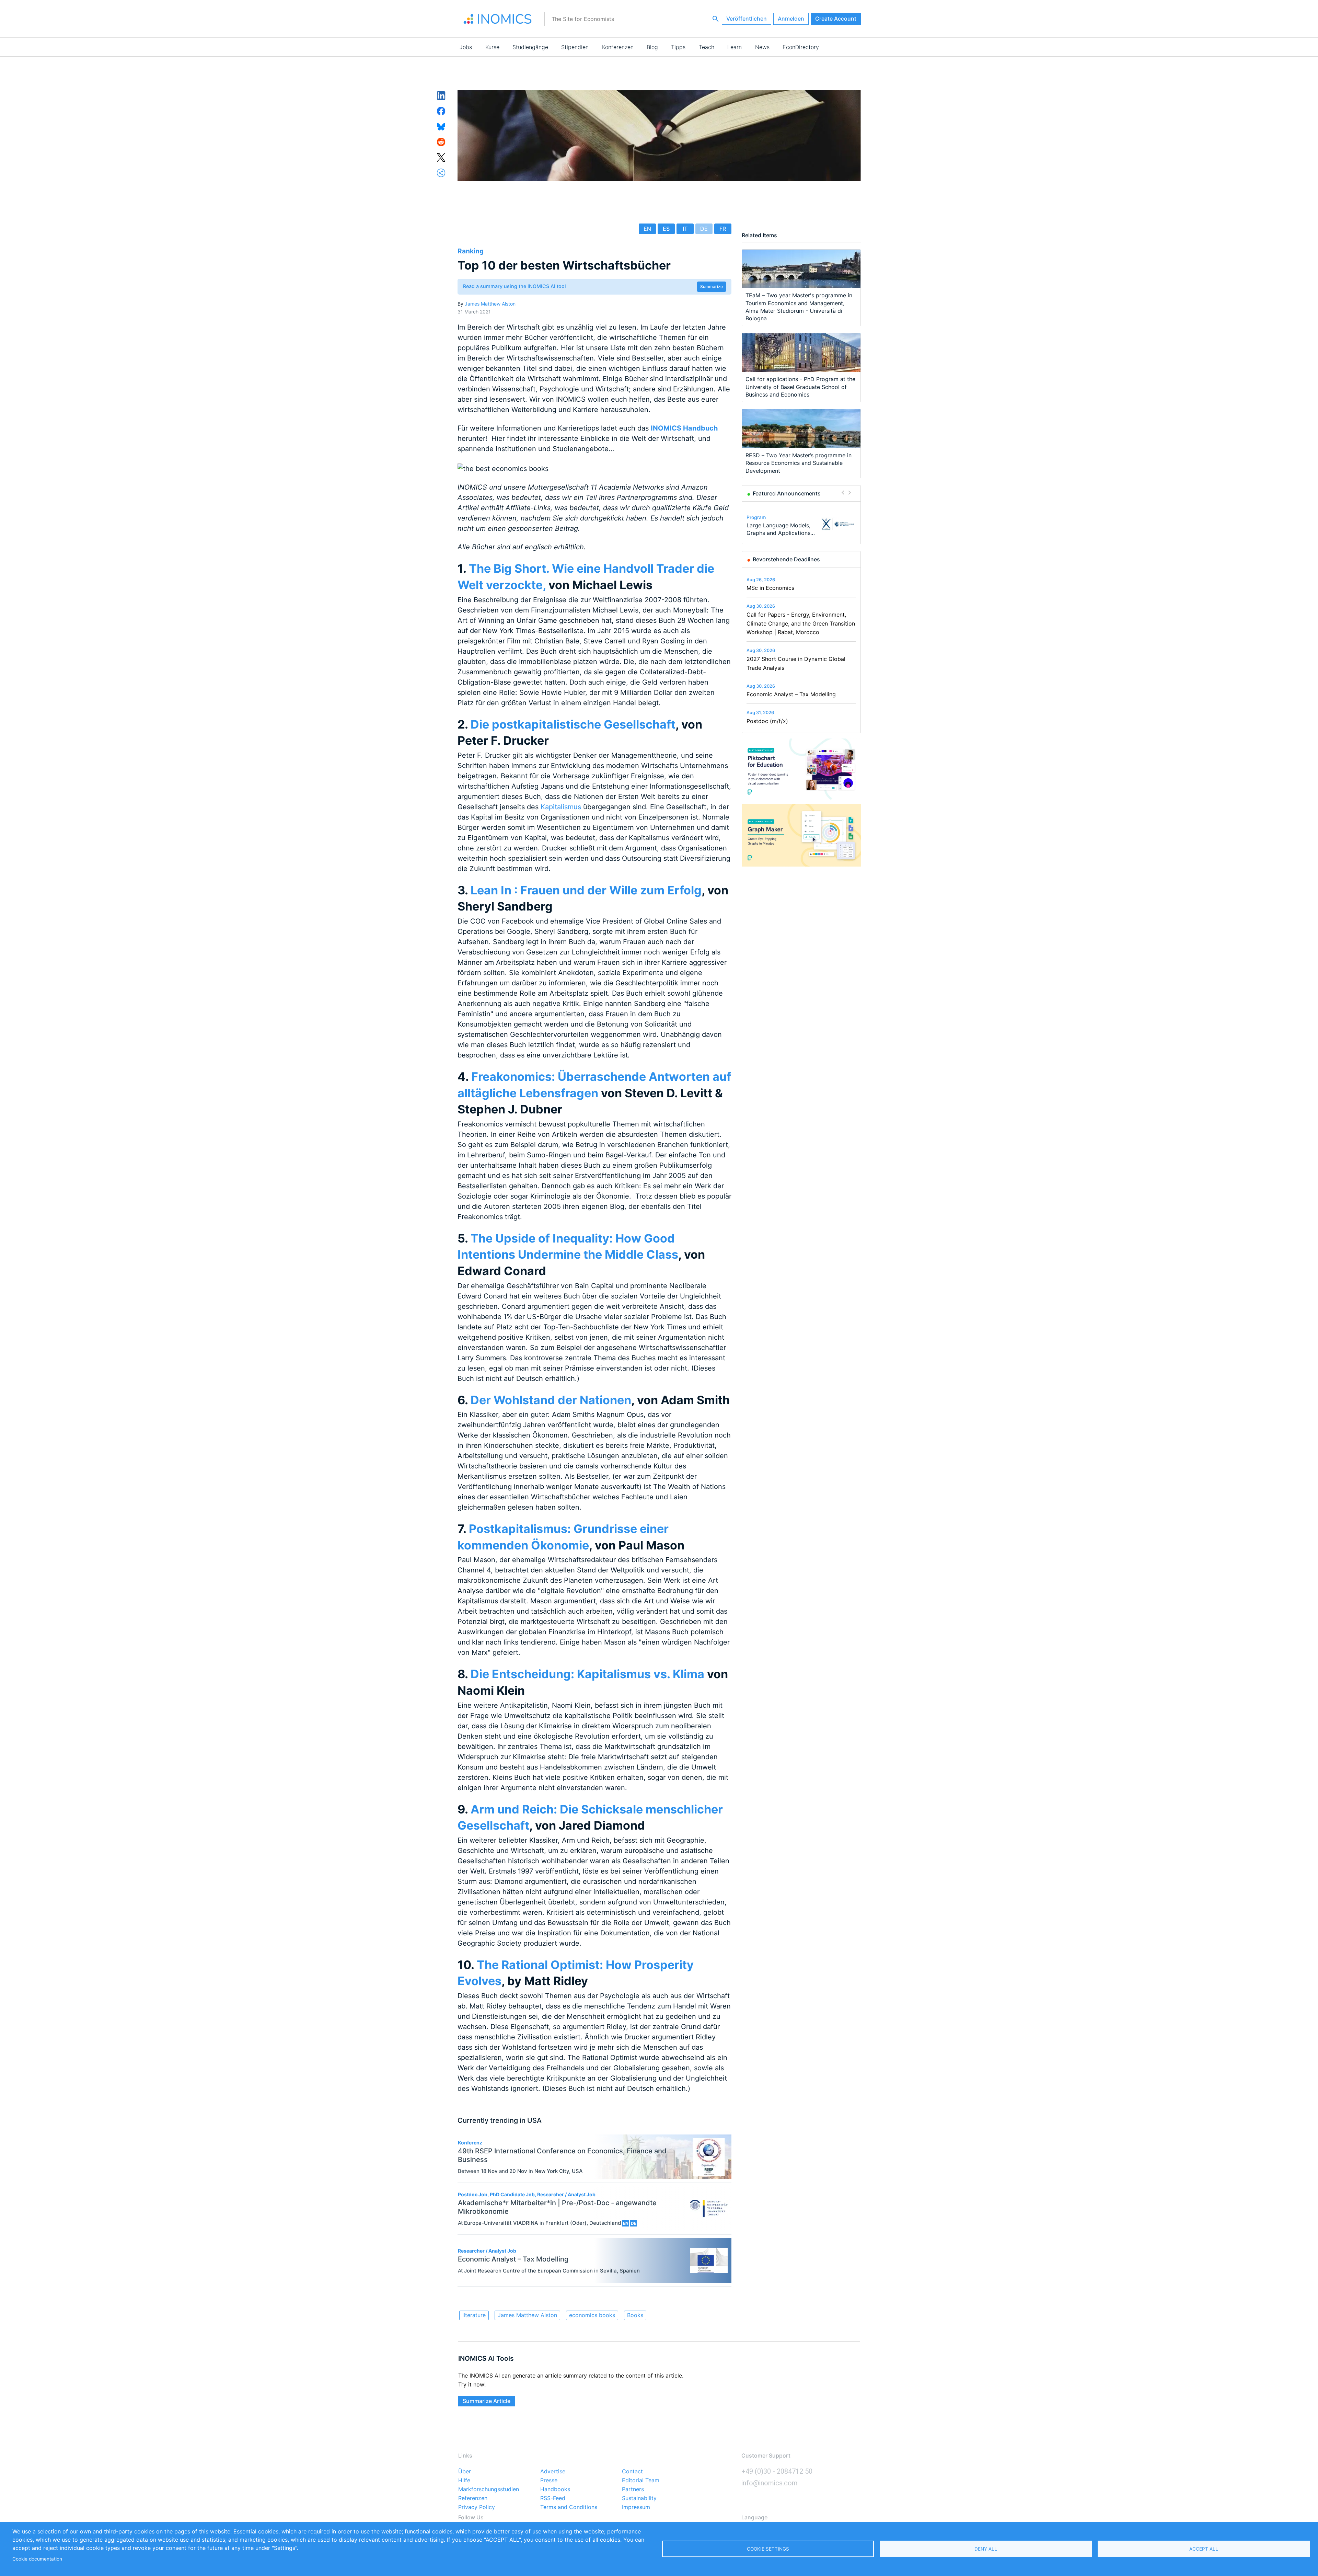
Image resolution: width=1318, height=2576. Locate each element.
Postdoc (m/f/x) (767, 721)
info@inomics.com (770, 2483)
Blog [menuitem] (652, 47)
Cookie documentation (37, 2559)
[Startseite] (498, 19)
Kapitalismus (560, 807)
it (685, 229)
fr (723, 229)
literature (474, 2315)
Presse (549, 2481)
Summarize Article (487, 2401)
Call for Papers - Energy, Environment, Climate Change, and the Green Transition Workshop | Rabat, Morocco (801, 623)
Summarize (712, 287)
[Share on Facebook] (441, 111)
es (666, 229)
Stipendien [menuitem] (575, 47)
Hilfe (464, 2481)
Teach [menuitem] (707, 47)
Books (635, 2315)
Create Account (836, 19)
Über (465, 2472)
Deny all (986, 2549)
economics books (592, 2315)
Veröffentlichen (747, 19)
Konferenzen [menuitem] (618, 47)
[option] (801, 524)
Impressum (636, 2507)
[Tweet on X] (441, 157)
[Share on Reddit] (441, 141)
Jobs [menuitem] (466, 47)
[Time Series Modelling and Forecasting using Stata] (838, 524)
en (647, 229)
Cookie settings (768, 2549)
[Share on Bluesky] (441, 126)
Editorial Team (641, 2481)
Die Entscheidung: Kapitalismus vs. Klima (586, 1674)
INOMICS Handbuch (684, 428)
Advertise (553, 2472)
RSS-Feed (553, 2498)
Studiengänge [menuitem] (530, 47)
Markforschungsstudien (489, 2489)
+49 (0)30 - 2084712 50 (777, 2471)
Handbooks (555, 2489)
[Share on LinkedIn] (441, 95)
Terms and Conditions (569, 2507)
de (704, 229)
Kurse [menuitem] (492, 47)
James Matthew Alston (490, 304)
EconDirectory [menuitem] (801, 47)
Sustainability (639, 2498)
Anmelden (791, 19)
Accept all (1204, 2549)
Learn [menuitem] (735, 47)
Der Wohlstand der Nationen (550, 1400)
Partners (633, 2489)
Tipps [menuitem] (678, 47)
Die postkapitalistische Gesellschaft (572, 724)
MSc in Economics (770, 588)
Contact (632, 2472)
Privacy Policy (477, 2507)
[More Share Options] (441, 172)
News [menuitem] (762, 47)
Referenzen (473, 2498)
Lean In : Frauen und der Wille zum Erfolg (585, 890)
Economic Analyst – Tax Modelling (791, 694)
